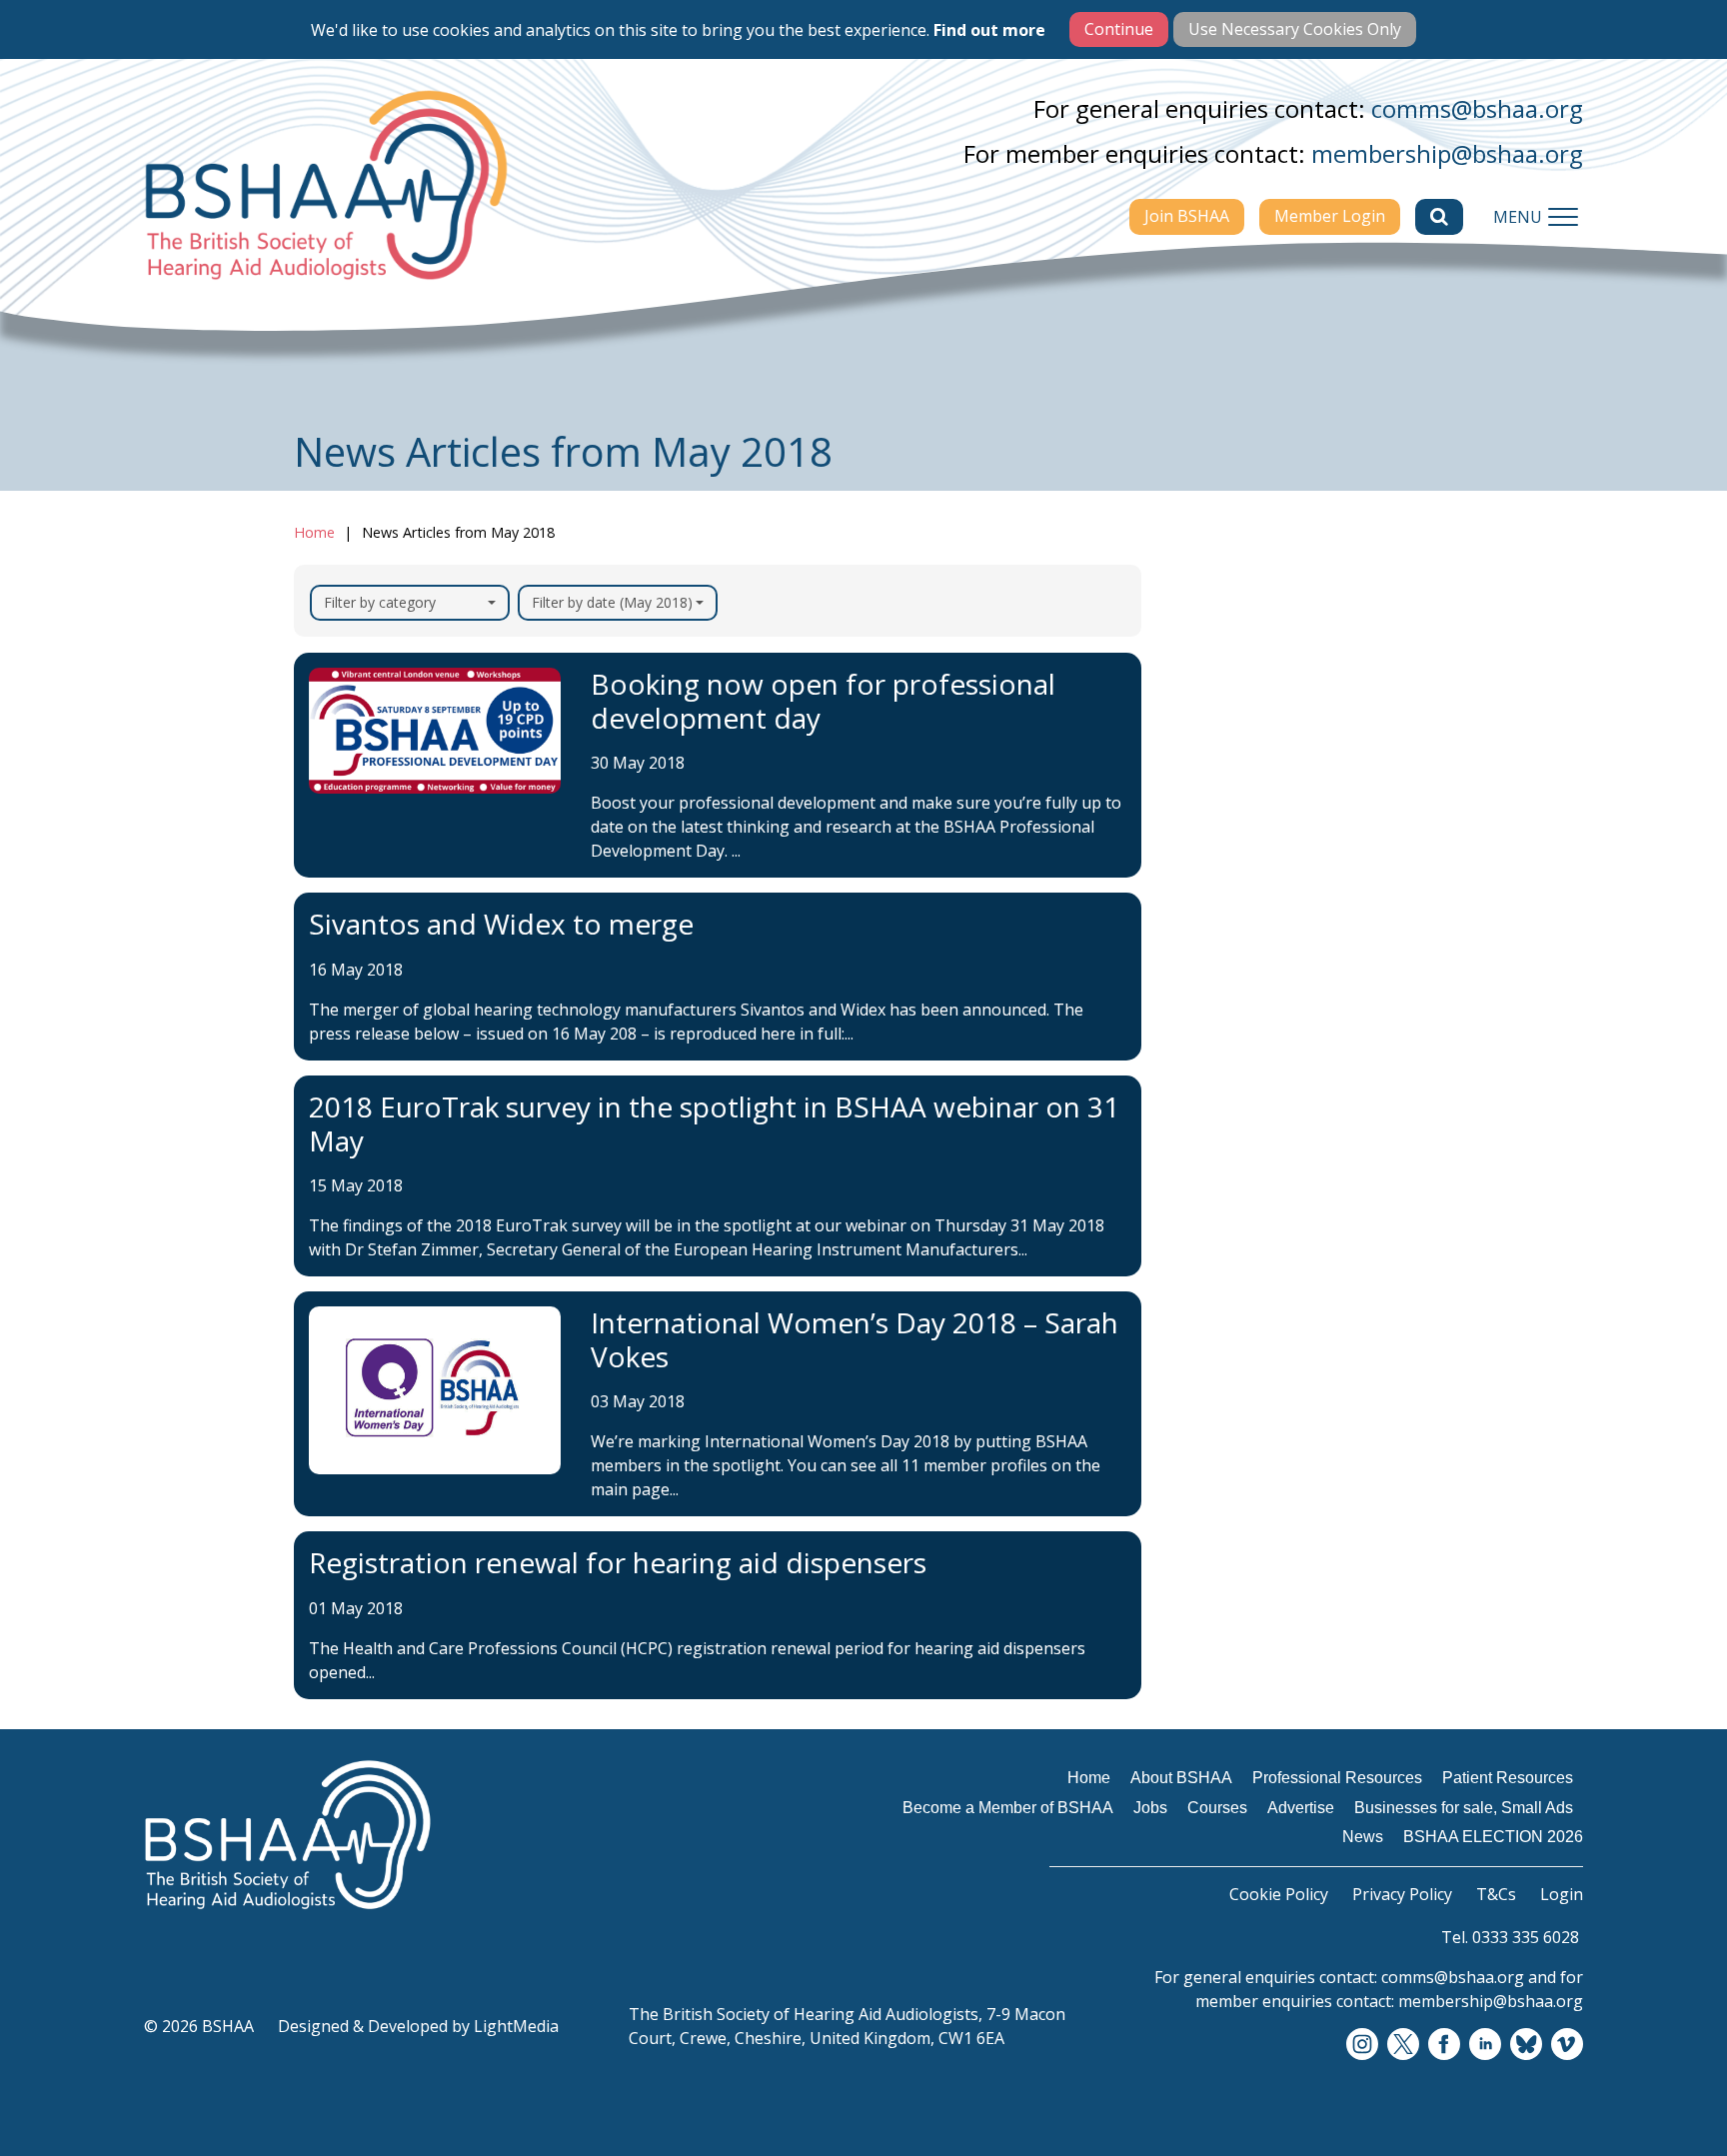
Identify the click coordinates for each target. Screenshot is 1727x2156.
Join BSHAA (1187, 216)
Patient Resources (1259, 814)
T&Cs (1496, 1894)
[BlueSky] (1526, 2045)
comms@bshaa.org (1477, 108)
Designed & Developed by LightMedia (418, 2026)
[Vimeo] (1567, 2045)
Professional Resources (1278, 775)
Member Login (1330, 216)
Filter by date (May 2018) (612, 602)
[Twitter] (1403, 2045)
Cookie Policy (1279, 1894)
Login (1562, 1894)
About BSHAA (1242, 736)
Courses (1218, 955)
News (1208, 1095)
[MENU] (1563, 217)
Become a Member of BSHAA (1273, 865)
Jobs (1203, 916)
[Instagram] (1362, 2045)
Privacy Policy (1402, 1894)
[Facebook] (1444, 2045)
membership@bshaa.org (1447, 153)
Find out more (989, 30)
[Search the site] (1439, 217)
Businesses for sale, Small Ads (1291, 1045)
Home (314, 532)
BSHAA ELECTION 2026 (1280, 1134)
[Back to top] (1667, 2096)
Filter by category (380, 602)
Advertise (1225, 994)
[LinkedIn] (1485, 2045)
